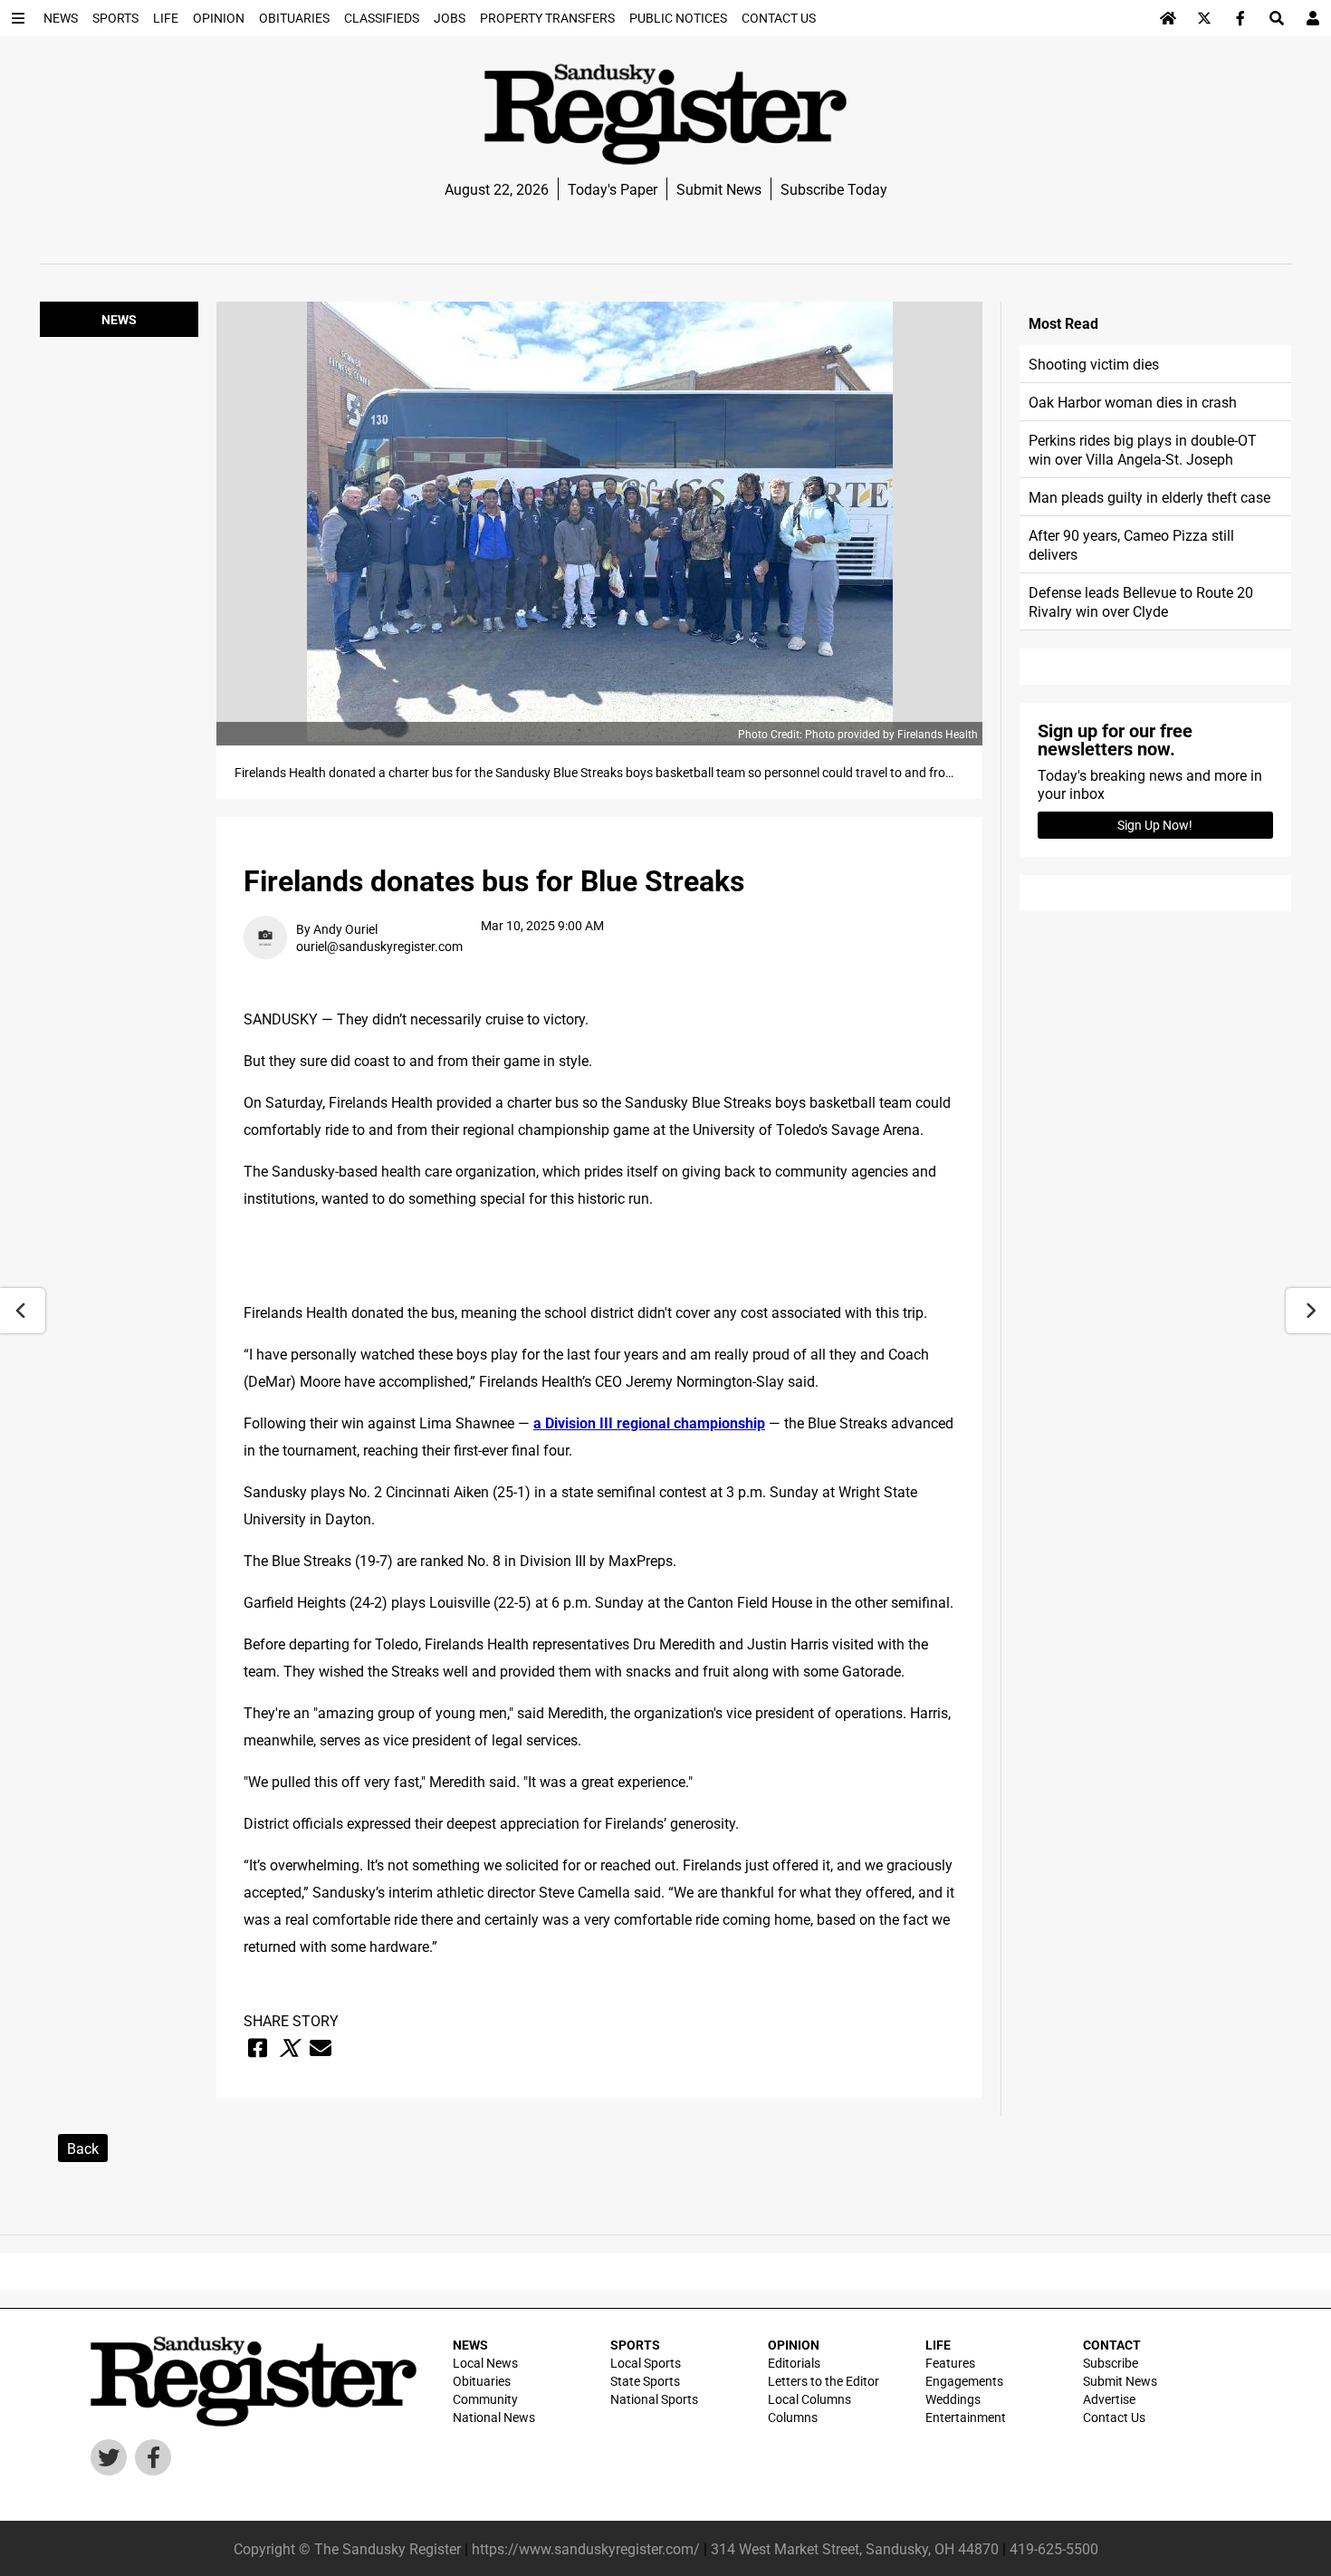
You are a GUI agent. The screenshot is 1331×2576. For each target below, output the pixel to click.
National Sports (654, 2399)
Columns (793, 2417)
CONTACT (1112, 2345)
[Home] (1168, 18)
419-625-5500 (1054, 2548)
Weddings (953, 2399)
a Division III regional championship (649, 1423)
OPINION (794, 2345)
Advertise (1109, 2399)
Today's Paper (613, 189)
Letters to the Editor (823, 2381)
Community (485, 2399)
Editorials (794, 2363)
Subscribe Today (834, 189)
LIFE (938, 2345)
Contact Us (1114, 2417)
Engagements (964, 2381)
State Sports (645, 2381)
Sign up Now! (1155, 825)
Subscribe (1111, 2363)
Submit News (719, 189)
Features (950, 2363)
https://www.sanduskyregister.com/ (586, 2548)
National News (494, 2417)
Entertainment (966, 2417)
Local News (485, 2363)
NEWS (470, 2345)
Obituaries (482, 2381)
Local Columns (809, 2399)
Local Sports (646, 2363)
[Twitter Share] (289, 2048)
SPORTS (635, 2345)
